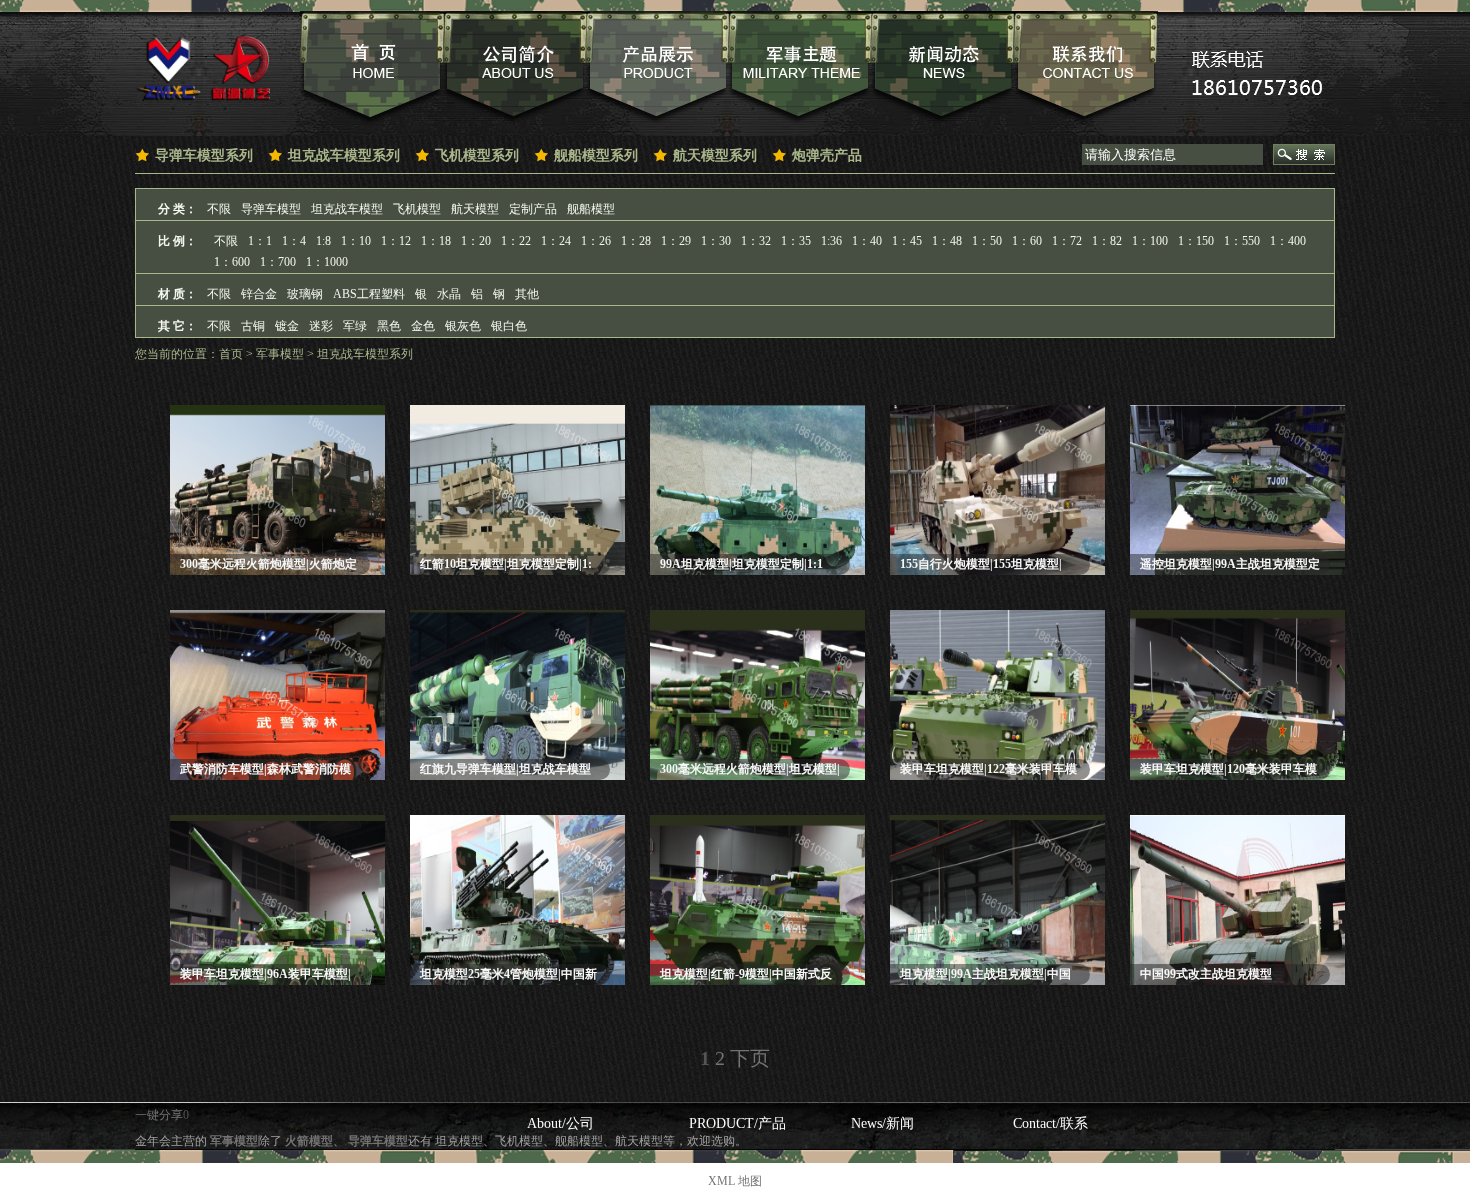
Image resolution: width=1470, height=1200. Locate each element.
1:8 (323, 241)
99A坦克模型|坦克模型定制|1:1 (741, 564)
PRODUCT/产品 (737, 1123)
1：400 (1288, 241)
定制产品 (533, 209)
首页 (231, 354)
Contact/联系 (1050, 1123)
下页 (750, 1058)
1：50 (987, 241)
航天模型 (475, 209)
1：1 (260, 241)
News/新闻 (882, 1123)
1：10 (356, 241)
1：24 (556, 241)
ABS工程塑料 (369, 294)
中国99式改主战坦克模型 (1206, 974)
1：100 (1150, 241)
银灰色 (463, 326)
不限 (219, 209)
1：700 (278, 262)
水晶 (449, 294)
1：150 (1196, 241)
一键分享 (159, 1115)
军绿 (355, 326)
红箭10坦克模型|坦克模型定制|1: (506, 564)
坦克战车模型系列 (344, 155)
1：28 (636, 241)
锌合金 (259, 294)
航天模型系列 (715, 155)
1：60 (1027, 241)
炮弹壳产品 (827, 155)
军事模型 (280, 354)
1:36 (831, 241)
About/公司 (560, 1123)
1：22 (516, 241)
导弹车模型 (271, 209)
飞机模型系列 (477, 155)
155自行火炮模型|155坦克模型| (981, 564)
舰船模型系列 (596, 155)
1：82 (1107, 241)
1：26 (596, 241)
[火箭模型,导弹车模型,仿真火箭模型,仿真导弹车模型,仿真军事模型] (202, 67)
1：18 (436, 241)
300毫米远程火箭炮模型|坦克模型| (750, 769)
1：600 (232, 262)
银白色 (509, 326)
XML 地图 (735, 1181)
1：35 (796, 241)
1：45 (907, 241)
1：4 (294, 241)
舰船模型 (591, 209)
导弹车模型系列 (204, 155)
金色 (423, 326)
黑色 (389, 326)
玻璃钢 (305, 294)
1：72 (1067, 241)
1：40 (867, 241)
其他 (527, 294)
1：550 (1242, 241)
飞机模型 (417, 209)
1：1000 (327, 262)
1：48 (947, 241)
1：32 (756, 241)
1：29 (676, 241)
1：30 (716, 241)
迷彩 (321, 326)
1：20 (476, 241)
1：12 (396, 241)
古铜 (253, 326)
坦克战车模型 (347, 209)
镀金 (287, 326)
